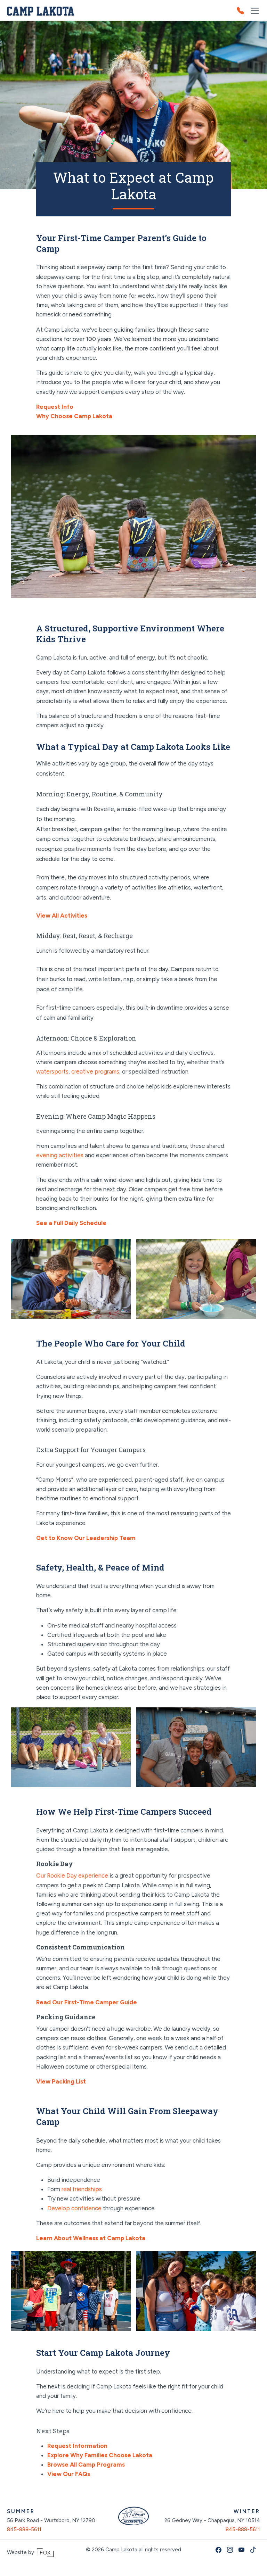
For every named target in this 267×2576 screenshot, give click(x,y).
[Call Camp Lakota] (243, 11)
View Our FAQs (69, 2474)
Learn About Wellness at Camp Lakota (91, 2238)
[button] (255, 11)
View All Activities (62, 916)
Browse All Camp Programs (86, 2465)
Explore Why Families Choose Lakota (100, 2455)
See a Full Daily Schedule (71, 1223)
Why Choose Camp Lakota (74, 416)
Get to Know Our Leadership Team (86, 1538)
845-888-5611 (24, 2529)
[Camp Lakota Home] (41, 11)
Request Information (77, 2446)
